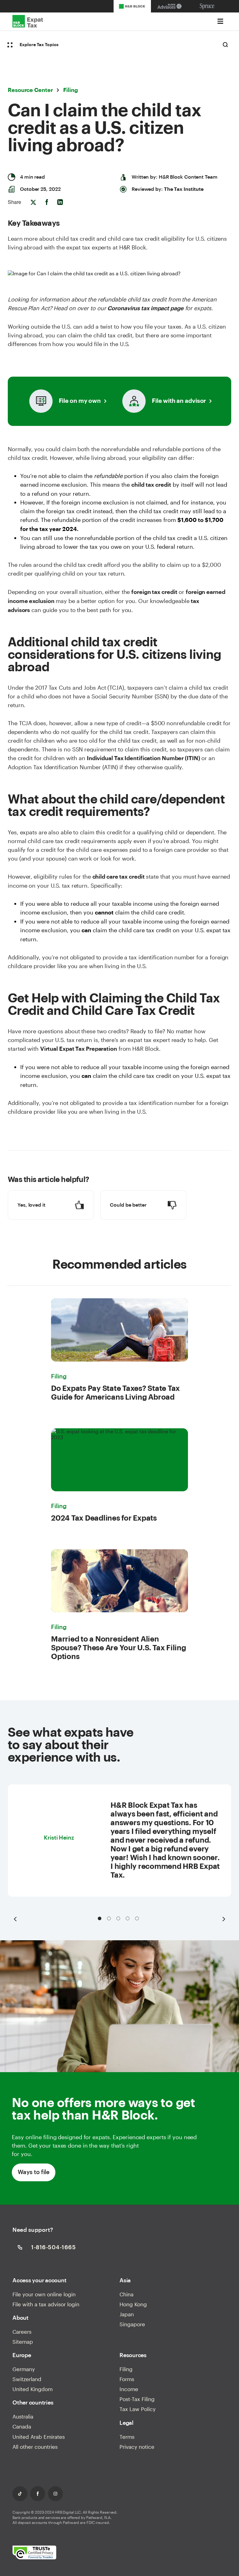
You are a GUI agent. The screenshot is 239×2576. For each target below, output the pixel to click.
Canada (22, 2426)
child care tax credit (119, 877)
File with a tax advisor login (46, 2304)
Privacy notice (137, 2447)
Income (129, 2389)
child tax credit (151, 485)
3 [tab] (118, 1918)
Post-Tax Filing (137, 2399)
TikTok (20, 2494)
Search (225, 45)
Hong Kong (133, 2304)
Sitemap (23, 2342)
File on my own (80, 401)
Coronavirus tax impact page (145, 308)
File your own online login (44, 2294)
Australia (23, 2416)
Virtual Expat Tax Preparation (79, 1049)
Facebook (38, 2494)
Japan (127, 2314)
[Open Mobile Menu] (220, 21)
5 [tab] (137, 1918)
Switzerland (27, 2379)
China (127, 2294)
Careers (22, 2332)
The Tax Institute (184, 189)
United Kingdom (33, 2389)
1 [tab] (100, 1918)
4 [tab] (128, 1918)
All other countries (35, 2447)
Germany (24, 2369)
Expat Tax (28, 22)
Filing (126, 2369)
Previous (15, 1919)
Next (224, 1919)
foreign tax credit (154, 592)
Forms (127, 2379)
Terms (127, 2437)
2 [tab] (109, 1918)
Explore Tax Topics (39, 45)
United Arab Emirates (39, 2437)
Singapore (132, 2324)
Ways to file (33, 2172)
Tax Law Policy (138, 2409)
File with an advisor (179, 401)
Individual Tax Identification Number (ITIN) (143, 758)
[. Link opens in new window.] (34, 2553)
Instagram (55, 2494)
